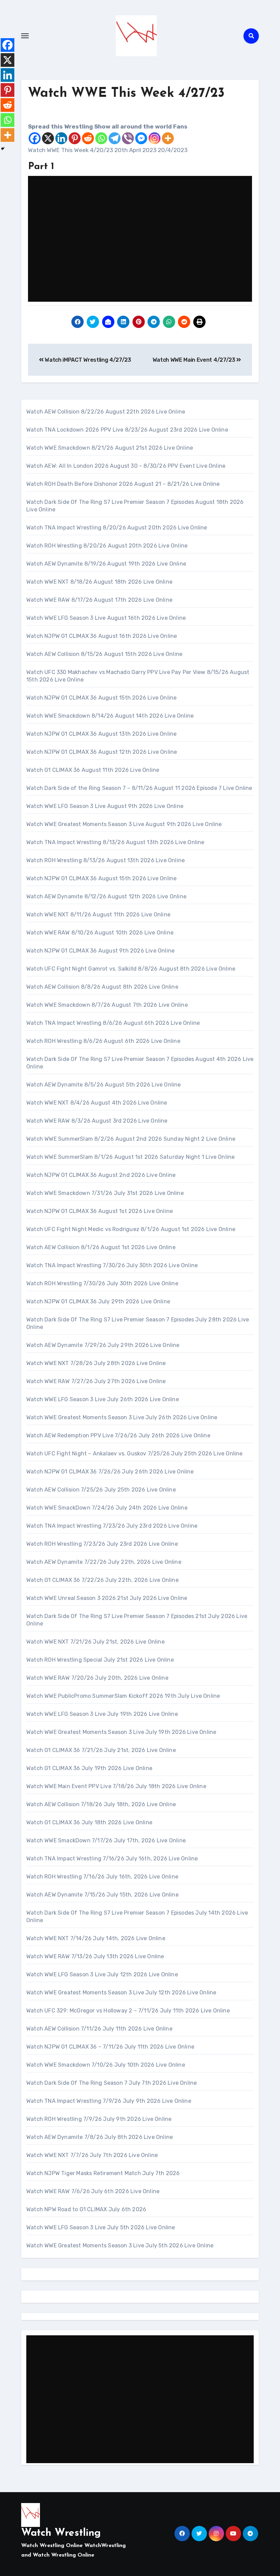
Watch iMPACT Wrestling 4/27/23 (87, 360)
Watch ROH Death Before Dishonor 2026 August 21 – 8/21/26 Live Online (123, 484)
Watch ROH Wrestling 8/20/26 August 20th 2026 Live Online (107, 546)
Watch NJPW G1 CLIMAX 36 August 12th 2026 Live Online (102, 752)
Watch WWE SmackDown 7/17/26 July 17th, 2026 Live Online (106, 1840)
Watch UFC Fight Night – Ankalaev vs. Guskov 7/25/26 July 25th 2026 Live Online (135, 1454)
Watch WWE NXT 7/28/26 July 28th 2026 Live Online (96, 1363)
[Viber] (128, 138)
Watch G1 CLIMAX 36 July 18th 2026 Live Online (89, 1822)
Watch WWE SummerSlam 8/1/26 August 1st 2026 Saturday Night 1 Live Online (130, 1157)
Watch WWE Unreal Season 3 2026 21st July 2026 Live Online (107, 1598)
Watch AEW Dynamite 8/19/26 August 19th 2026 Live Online (106, 564)
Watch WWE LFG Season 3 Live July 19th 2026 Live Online (102, 1714)
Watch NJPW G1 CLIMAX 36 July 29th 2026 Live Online (98, 1301)
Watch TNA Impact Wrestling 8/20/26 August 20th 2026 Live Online (117, 528)
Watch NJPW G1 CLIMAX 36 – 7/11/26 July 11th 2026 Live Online (110, 2047)
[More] (168, 138)
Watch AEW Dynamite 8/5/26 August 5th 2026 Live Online (104, 1085)
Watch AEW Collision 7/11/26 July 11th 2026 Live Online (99, 2029)
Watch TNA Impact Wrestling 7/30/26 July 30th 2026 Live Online (112, 1265)
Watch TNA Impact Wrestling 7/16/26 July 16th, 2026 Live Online (112, 1859)
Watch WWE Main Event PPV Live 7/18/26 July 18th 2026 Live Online (116, 1786)
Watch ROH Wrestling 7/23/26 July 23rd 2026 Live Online (102, 1544)
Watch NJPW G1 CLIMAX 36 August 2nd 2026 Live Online (101, 1175)
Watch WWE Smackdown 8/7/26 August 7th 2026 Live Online (107, 1005)
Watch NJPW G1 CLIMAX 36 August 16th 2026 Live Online (102, 636)
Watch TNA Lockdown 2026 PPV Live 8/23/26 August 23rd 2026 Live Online (127, 430)
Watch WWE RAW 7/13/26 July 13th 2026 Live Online (95, 1956)
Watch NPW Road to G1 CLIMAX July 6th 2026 (86, 2209)
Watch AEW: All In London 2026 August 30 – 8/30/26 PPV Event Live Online (126, 466)
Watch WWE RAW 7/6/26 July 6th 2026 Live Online (93, 2191)
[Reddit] (88, 138)
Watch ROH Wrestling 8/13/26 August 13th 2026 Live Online (106, 860)
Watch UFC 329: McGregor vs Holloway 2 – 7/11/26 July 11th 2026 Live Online (128, 2011)
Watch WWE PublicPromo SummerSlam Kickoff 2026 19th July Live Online (123, 1696)
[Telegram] (115, 138)
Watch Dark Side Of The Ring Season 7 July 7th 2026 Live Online (111, 2083)
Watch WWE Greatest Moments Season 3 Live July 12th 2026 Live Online (121, 1993)
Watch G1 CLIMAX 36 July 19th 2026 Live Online (89, 1768)
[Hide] (3, 149)
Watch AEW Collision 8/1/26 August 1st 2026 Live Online (101, 1247)
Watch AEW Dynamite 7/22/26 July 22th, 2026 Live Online (104, 1562)
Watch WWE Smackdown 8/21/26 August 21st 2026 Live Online (110, 448)
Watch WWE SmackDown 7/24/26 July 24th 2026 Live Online (107, 1508)
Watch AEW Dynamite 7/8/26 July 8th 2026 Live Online (100, 2137)
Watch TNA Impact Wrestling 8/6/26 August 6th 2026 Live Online (113, 1023)
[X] (48, 138)
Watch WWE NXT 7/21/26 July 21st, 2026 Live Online (95, 1642)
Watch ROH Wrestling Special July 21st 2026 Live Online (100, 1660)
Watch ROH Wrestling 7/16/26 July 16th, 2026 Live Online (102, 1877)
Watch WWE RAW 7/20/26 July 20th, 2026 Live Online (97, 1678)
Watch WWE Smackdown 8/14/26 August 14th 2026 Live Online (110, 716)
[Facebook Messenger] (141, 138)
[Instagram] (155, 138)
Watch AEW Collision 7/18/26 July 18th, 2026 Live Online (101, 1804)
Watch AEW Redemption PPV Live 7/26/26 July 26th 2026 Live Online (118, 1435)
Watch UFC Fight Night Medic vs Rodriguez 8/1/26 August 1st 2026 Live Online (131, 1229)
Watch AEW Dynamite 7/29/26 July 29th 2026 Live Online (103, 1345)
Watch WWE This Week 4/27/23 (126, 94)
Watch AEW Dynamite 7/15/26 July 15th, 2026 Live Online (102, 1895)
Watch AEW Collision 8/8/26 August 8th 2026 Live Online (102, 987)
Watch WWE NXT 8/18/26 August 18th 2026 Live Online (99, 582)
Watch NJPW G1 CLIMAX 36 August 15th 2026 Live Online (101, 698)
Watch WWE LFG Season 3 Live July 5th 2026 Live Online (101, 2227)
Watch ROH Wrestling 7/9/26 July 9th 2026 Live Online (99, 2119)
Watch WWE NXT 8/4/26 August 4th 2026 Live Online (97, 1103)
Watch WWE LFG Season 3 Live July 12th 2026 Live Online (102, 1974)
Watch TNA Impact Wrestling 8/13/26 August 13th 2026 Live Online (115, 842)
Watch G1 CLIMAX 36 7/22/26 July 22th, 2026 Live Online (102, 1580)
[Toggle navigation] (25, 36)
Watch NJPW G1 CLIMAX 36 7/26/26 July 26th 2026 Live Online (110, 1472)
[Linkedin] (61, 138)
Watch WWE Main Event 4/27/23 (195, 360)
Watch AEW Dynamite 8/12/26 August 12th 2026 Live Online (106, 896)
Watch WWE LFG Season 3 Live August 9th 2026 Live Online (105, 806)
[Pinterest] (75, 138)
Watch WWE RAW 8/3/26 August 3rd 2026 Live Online (97, 1121)
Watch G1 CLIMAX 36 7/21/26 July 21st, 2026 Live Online (101, 1750)
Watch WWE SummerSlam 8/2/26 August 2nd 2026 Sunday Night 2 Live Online (131, 1139)
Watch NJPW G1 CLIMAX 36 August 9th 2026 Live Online (100, 951)
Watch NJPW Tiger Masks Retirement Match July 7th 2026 (103, 2173)
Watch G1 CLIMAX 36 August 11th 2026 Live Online (93, 770)
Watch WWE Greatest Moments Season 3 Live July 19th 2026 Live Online (121, 1732)
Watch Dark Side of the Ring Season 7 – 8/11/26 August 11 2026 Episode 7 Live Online (139, 788)
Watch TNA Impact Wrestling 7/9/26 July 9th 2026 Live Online (109, 2101)
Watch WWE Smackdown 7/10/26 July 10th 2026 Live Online (106, 2065)
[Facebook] (35, 138)
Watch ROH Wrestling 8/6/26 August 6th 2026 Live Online (103, 1041)
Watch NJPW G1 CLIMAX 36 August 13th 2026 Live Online (101, 734)
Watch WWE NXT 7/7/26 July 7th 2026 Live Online (92, 2155)
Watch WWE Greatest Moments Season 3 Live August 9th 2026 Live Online (124, 824)
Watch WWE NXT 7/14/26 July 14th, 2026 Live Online (96, 1938)
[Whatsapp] (101, 138)
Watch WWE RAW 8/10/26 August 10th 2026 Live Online (100, 933)
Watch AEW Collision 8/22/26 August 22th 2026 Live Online (106, 412)
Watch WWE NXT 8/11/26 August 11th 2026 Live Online (98, 915)
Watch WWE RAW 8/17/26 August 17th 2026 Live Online (99, 600)
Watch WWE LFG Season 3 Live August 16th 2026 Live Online (106, 618)
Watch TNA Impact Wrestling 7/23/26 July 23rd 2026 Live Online (112, 1526)
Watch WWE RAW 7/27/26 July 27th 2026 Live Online (96, 1381)
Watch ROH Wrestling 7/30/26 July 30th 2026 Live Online (102, 1283)
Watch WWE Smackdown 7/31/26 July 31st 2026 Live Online (105, 1193)
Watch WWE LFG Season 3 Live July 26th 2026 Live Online (103, 1399)
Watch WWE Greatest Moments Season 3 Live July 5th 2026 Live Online (120, 2245)
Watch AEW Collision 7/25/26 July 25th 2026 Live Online (101, 1490)
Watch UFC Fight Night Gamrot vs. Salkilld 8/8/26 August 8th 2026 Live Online (131, 969)
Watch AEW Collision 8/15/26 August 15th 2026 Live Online (104, 654)
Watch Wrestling (61, 2533)
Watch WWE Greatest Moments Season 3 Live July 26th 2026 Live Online (122, 1417)
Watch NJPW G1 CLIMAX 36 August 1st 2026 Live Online (100, 1211)
